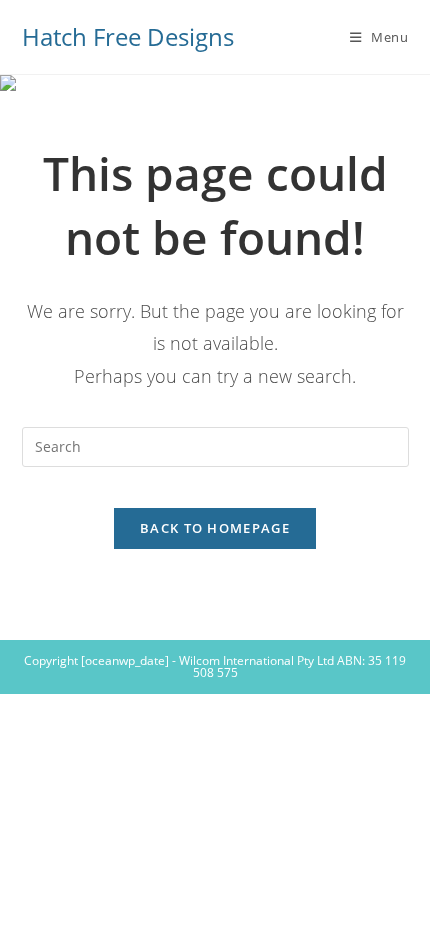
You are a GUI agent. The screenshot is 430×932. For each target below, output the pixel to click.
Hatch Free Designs (128, 36)
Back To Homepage (215, 528)
